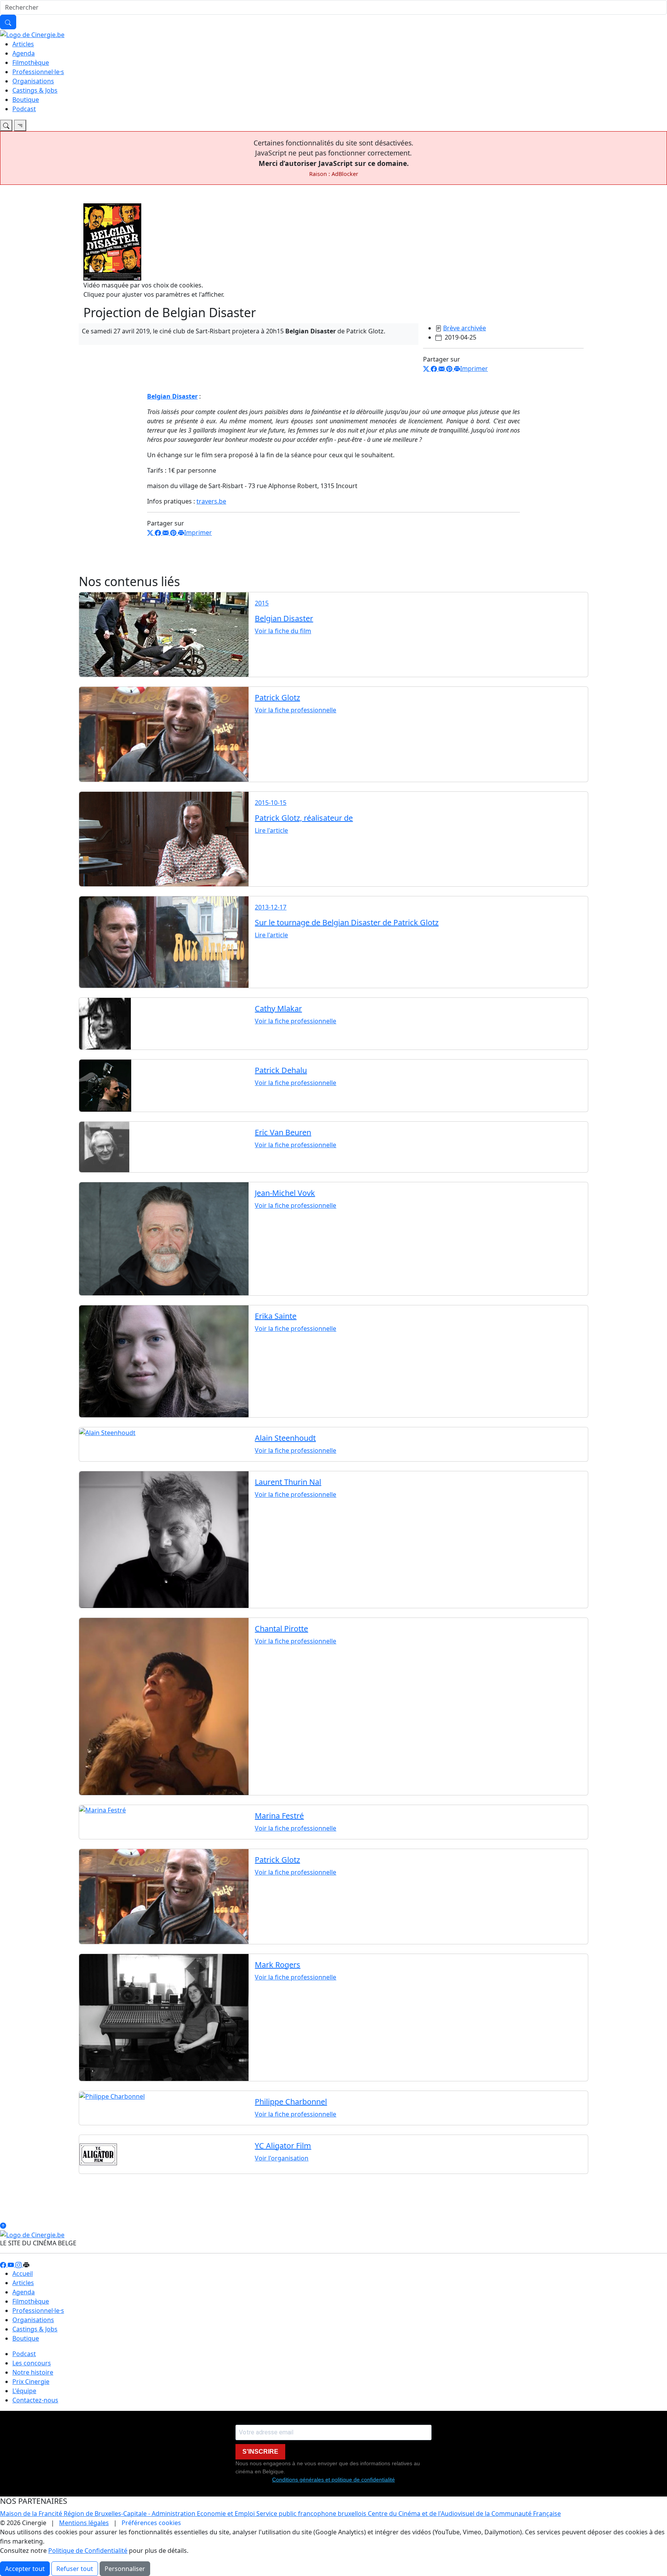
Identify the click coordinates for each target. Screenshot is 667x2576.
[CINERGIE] (32, 34)
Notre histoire (33, 2372)
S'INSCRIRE (260, 2452)
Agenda (24, 53)
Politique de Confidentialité (88, 2551)
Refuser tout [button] (75, 2569)
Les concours (32, 2363)
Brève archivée (465, 328)
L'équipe (24, 2391)
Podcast (24, 109)
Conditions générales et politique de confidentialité (333, 2480)
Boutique (26, 100)
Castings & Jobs (35, 90)
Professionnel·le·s (38, 72)
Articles (23, 44)
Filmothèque (31, 63)
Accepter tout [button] (25, 2569)
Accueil (23, 2273)
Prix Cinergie (31, 2382)
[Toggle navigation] (6, 125)
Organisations (33, 81)
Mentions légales (84, 2523)
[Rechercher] (8, 22)
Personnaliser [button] (125, 2569)
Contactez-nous (35, 2400)
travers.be (211, 501)
